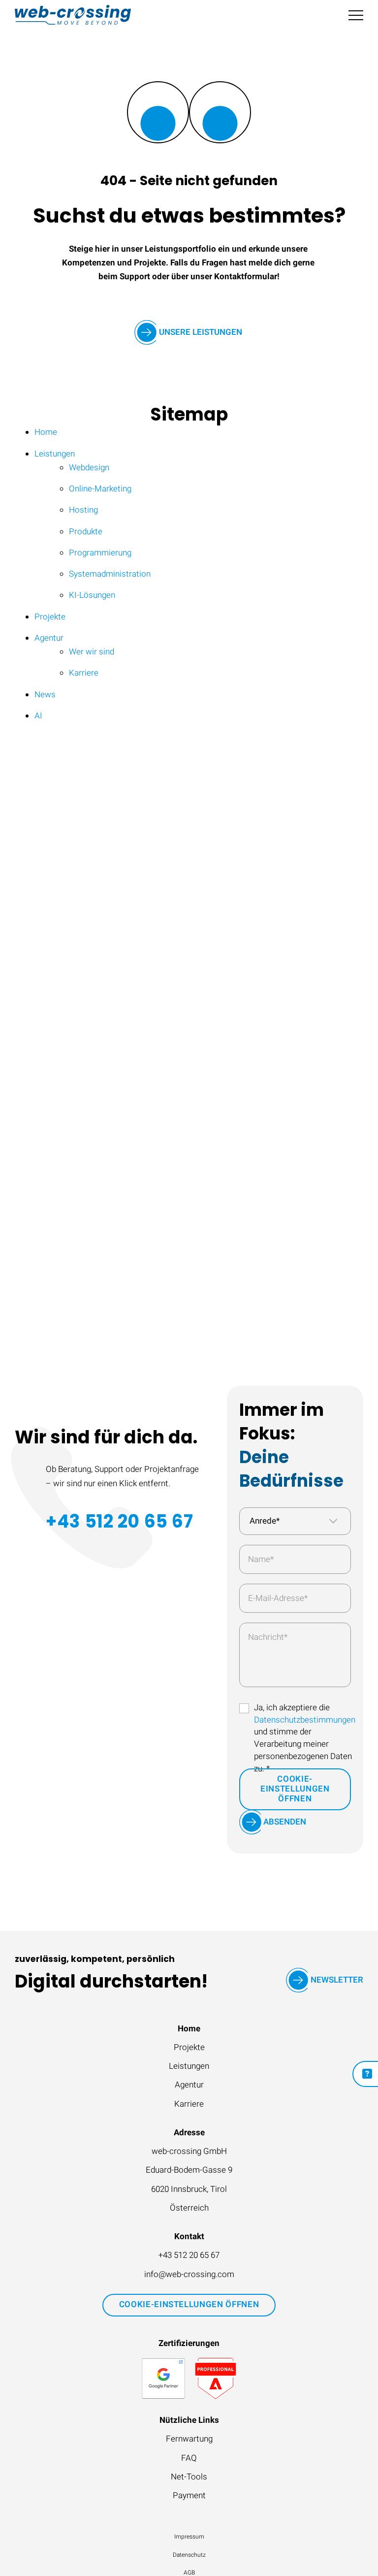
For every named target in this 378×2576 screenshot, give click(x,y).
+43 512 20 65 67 (119, 1521)
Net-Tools (189, 2477)
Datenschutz (189, 2555)
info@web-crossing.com (189, 2275)
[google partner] (163, 2379)
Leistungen (189, 2066)
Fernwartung (189, 2439)
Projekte (189, 2048)
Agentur (189, 2085)
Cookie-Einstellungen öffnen (295, 1789)
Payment (189, 2496)
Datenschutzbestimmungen (305, 1720)
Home (189, 2029)
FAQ (189, 2458)
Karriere (189, 2104)
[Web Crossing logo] (73, 15)
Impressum (189, 2537)
